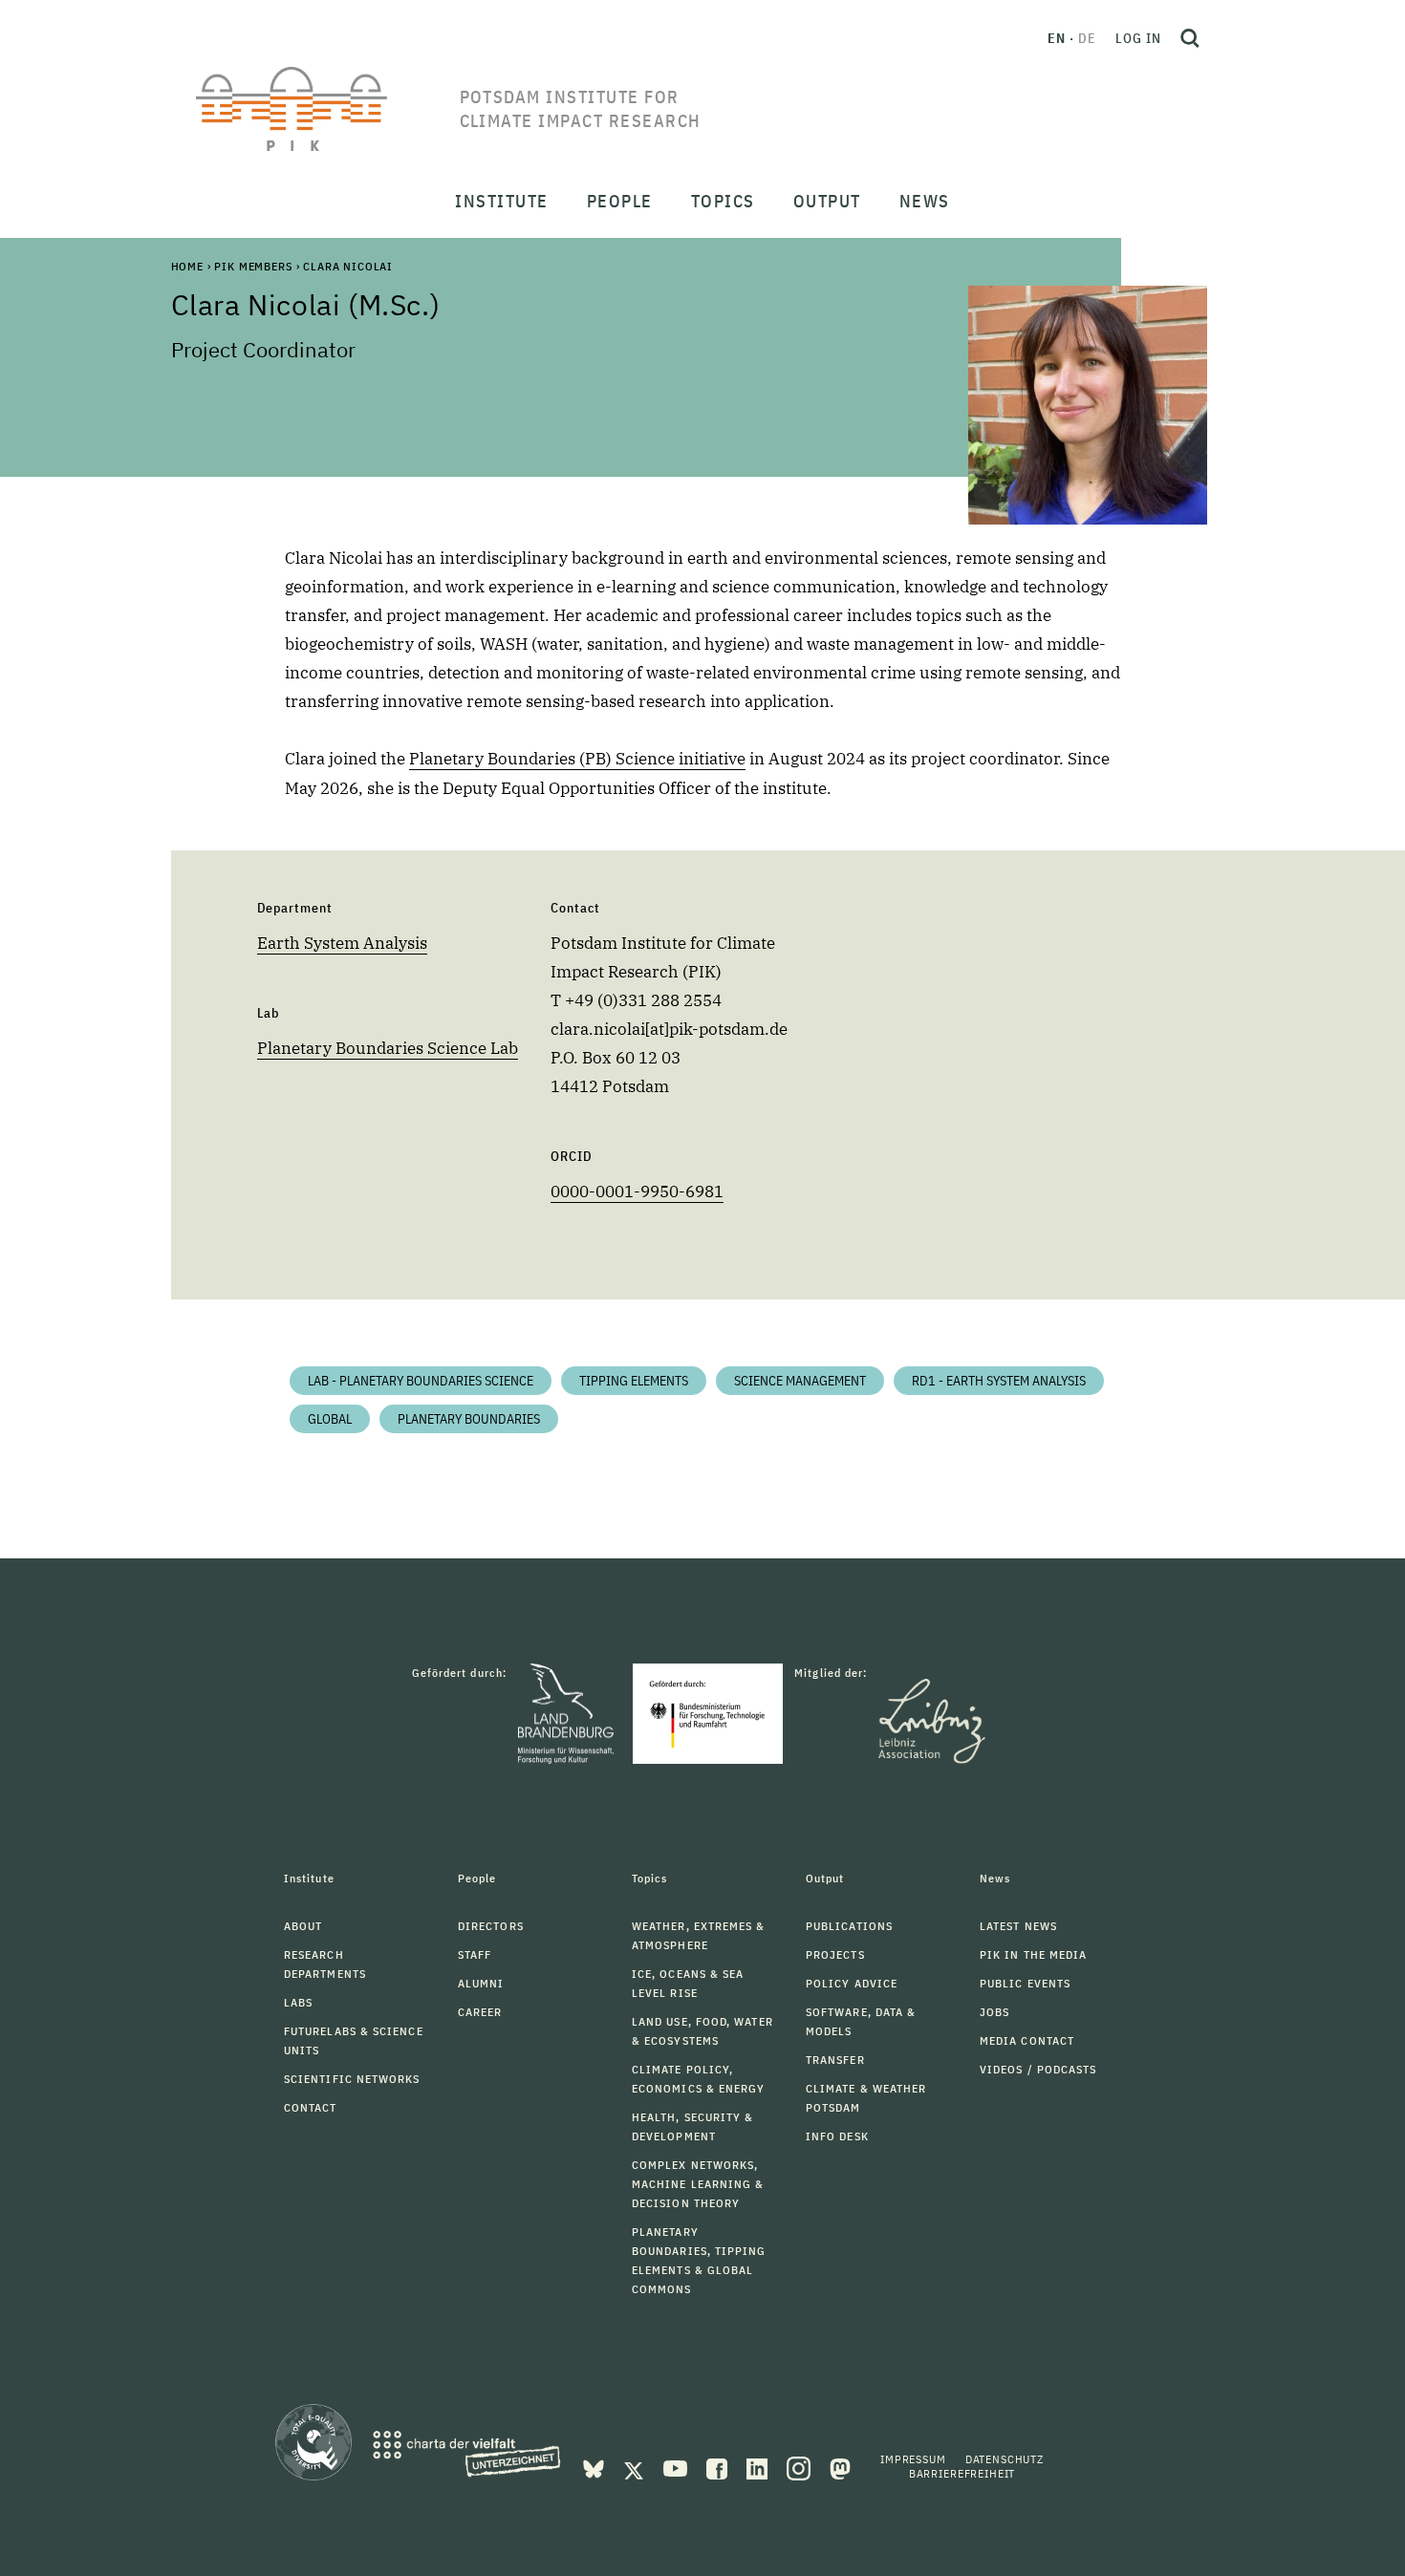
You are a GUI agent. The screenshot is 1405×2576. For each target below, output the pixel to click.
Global (330, 1419)
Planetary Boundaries (469, 1419)
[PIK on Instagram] (800, 2467)
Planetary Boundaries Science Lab (388, 1048)
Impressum (913, 2459)
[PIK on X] (636, 2467)
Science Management (800, 1381)
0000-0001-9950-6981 (637, 1191)
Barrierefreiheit (962, 2473)
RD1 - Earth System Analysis (999, 1381)
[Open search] (1190, 38)
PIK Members (253, 266)
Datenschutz (1005, 2459)
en (1057, 38)
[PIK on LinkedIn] (759, 2467)
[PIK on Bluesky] (595, 2467)
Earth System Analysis (342, 943)
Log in (1138, 38)
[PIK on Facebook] (719, 2467)
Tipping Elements (634, 1381)
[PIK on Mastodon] (840, 2467)
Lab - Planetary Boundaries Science (421, 1381)
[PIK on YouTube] (677, 2467)
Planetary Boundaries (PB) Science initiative (577, 759)
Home (187, 266)
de (1087, 38)
